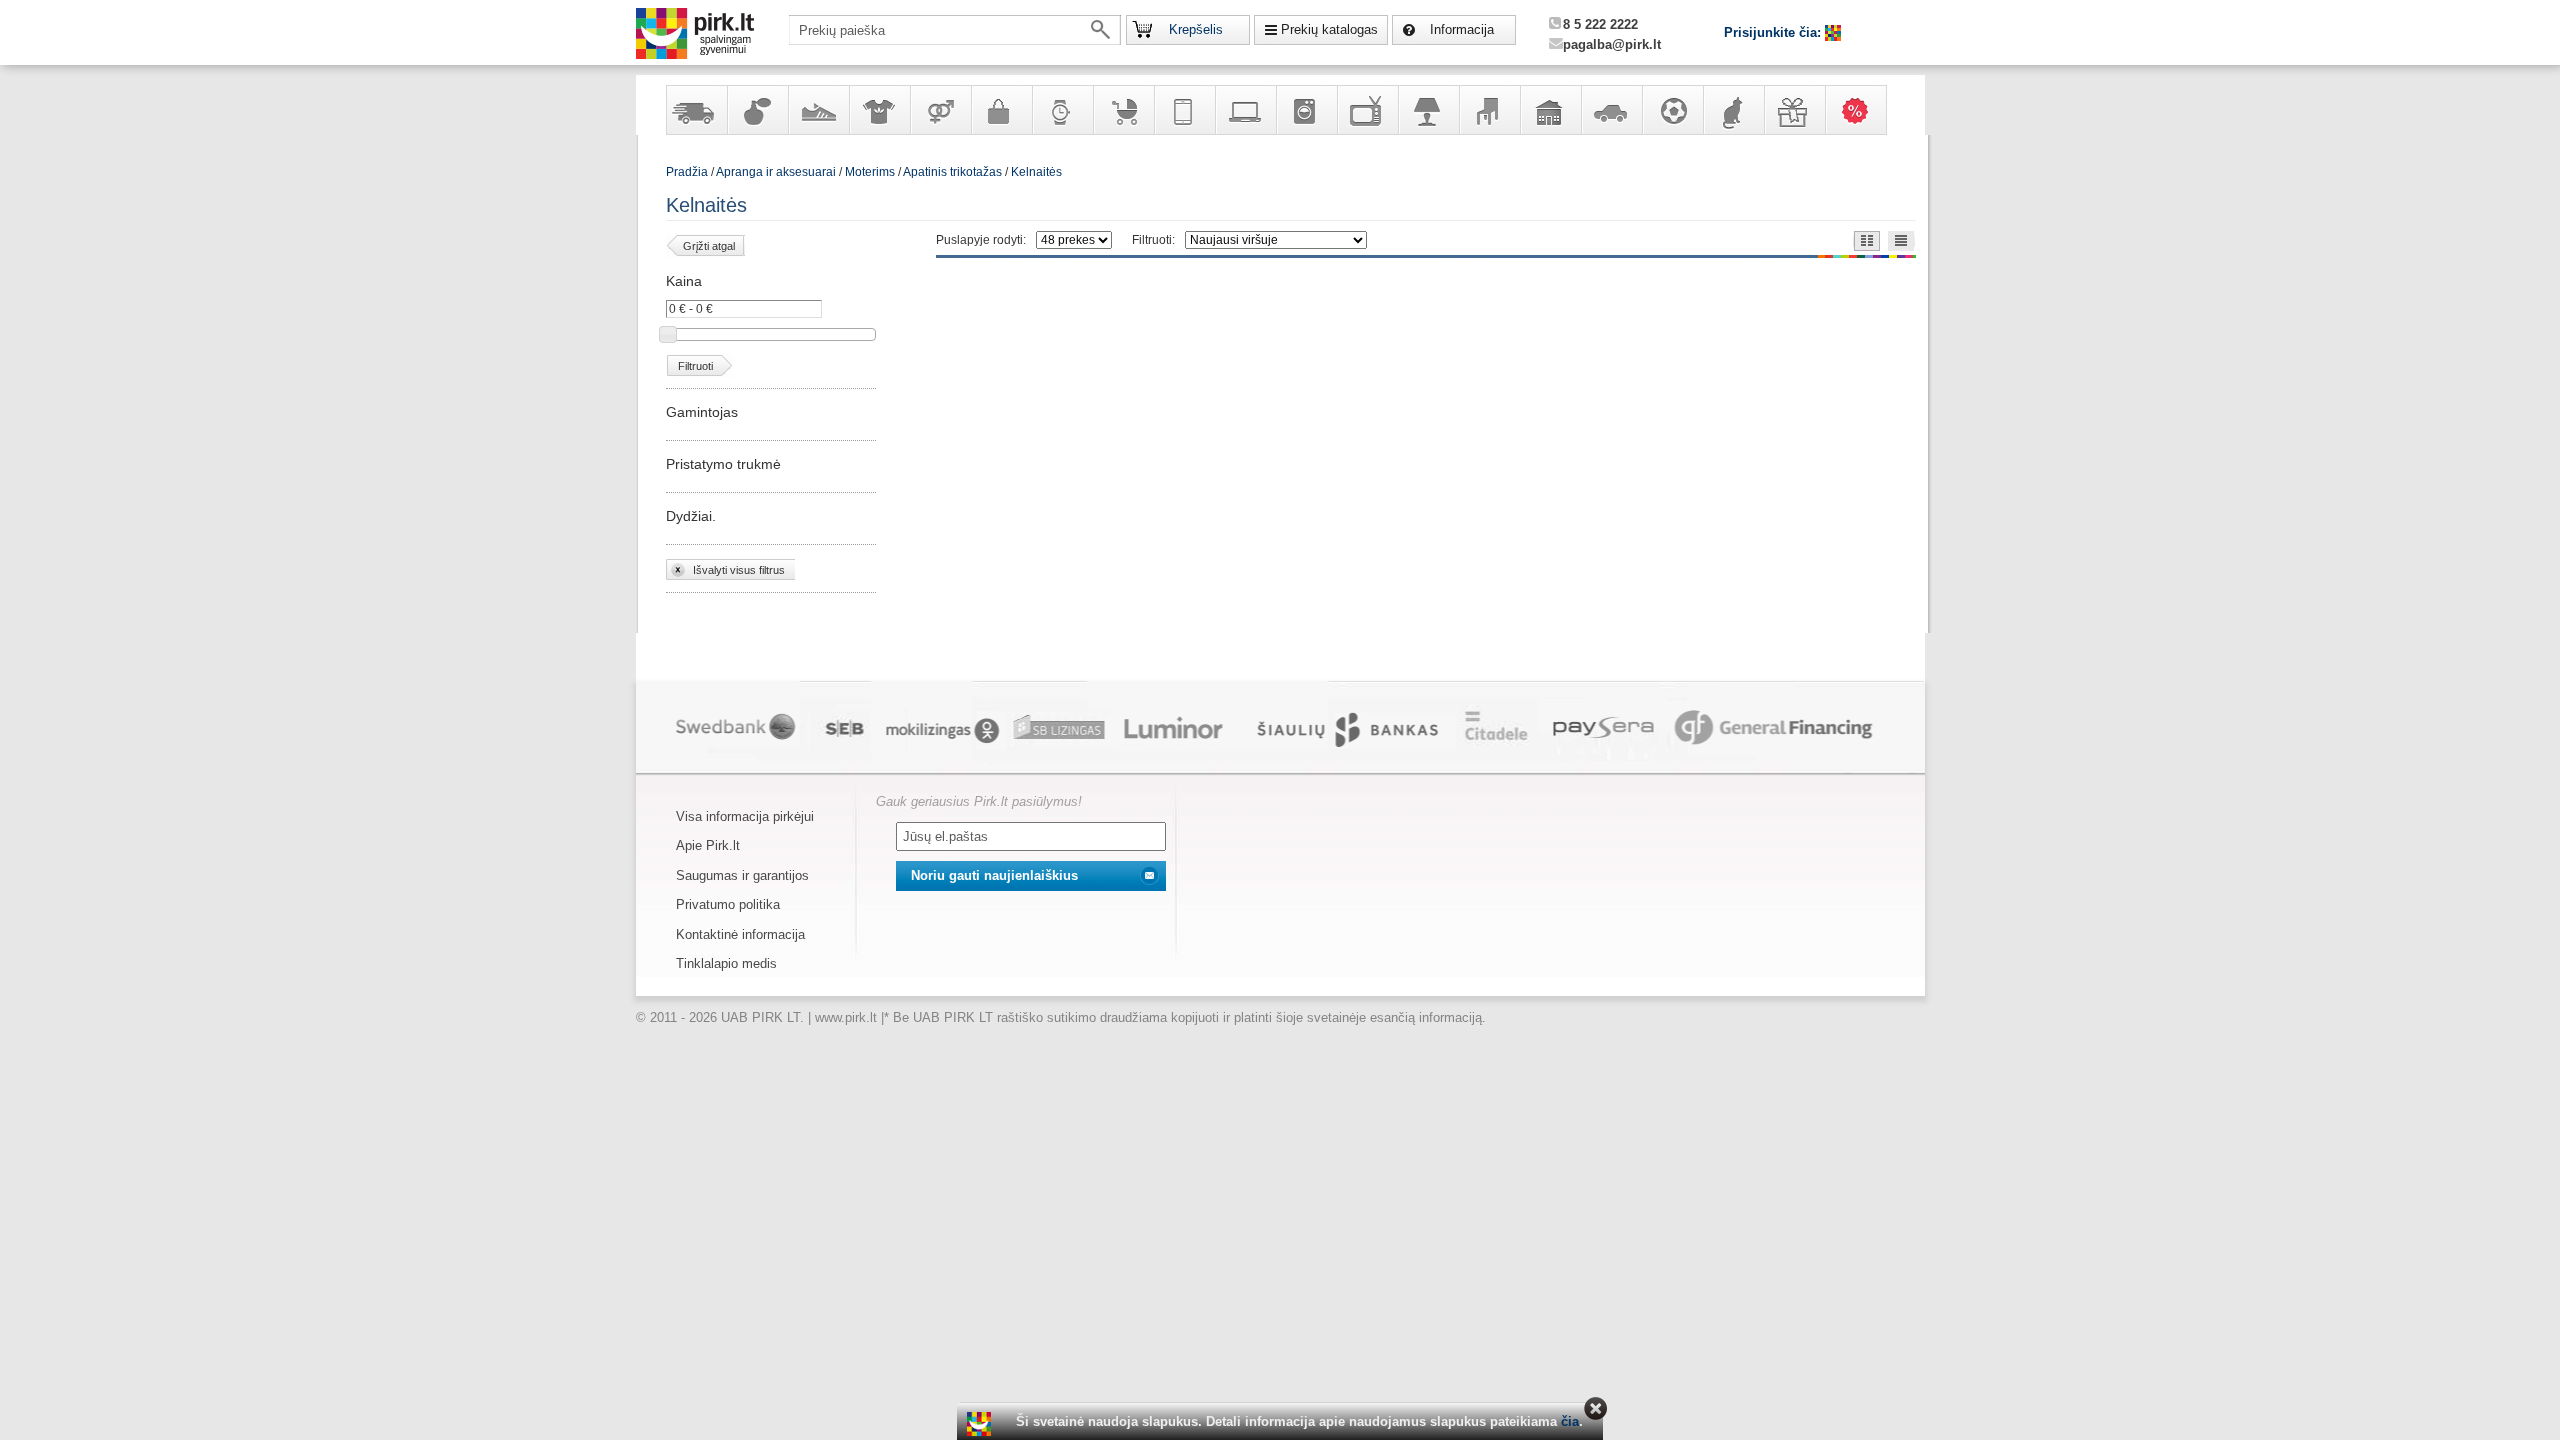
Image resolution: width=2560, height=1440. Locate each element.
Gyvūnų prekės (1733, 110)
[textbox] (955, 30)
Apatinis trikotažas (952, 172)
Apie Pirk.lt (708, 845)
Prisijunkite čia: (1774, 32)
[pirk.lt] (981, 1424)
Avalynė (818, 110)
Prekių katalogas (1329, 29)
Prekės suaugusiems (940, 110)
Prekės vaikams (1123, 110)
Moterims (870, 172)
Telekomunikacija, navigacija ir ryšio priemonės (1184, 110)
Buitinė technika (1306, 110)
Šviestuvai (1428, 110)
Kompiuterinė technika (1245, 110)
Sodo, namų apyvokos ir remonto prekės (1550, 110)
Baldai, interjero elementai (1489, 110)
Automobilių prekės (1611, 110)
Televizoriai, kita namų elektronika (1367, 110)
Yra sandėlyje (696, 110)
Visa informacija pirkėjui (745, 816)
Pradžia (687, 172)
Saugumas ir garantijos (742, 875)
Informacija (1462, 29)
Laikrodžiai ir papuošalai (1062, 110)
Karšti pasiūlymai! (1862, 110)
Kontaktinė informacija (740, 934)
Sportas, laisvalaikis (1672, 110)
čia (1570, 1421)
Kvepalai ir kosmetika (757, 110)
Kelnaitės (1036, 172)
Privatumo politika (728, 904)
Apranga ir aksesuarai (879, 110)
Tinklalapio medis (726, 963)
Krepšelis (1196, 29)
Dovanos (1794, 110)
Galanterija (1001, 110)
